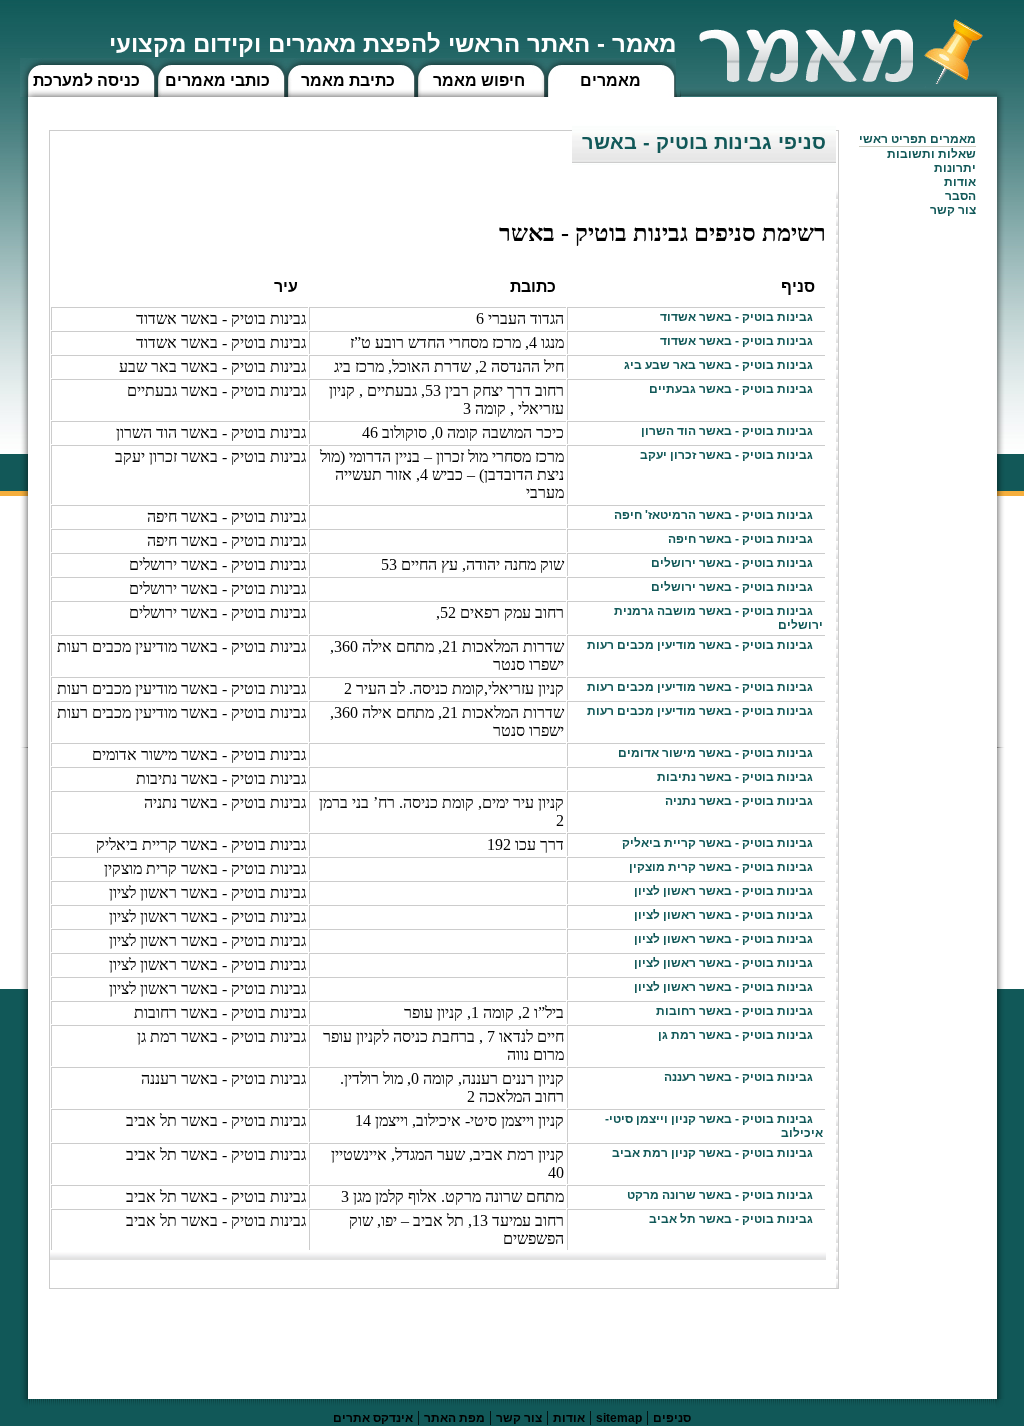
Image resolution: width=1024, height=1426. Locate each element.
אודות (960, 182)
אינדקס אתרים (373, 1418)
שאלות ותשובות (931, 154)
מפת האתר (454, 1418)
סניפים (672, 1418)
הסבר (960, 196)
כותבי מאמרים (217, 80)
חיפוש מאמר (479, 80)
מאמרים (610, 80)
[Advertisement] (475, 1334)
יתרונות (955, 168)
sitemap (619, 1418)
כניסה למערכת (86, 80)
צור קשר (519, 1418)
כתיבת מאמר (348, 80)
